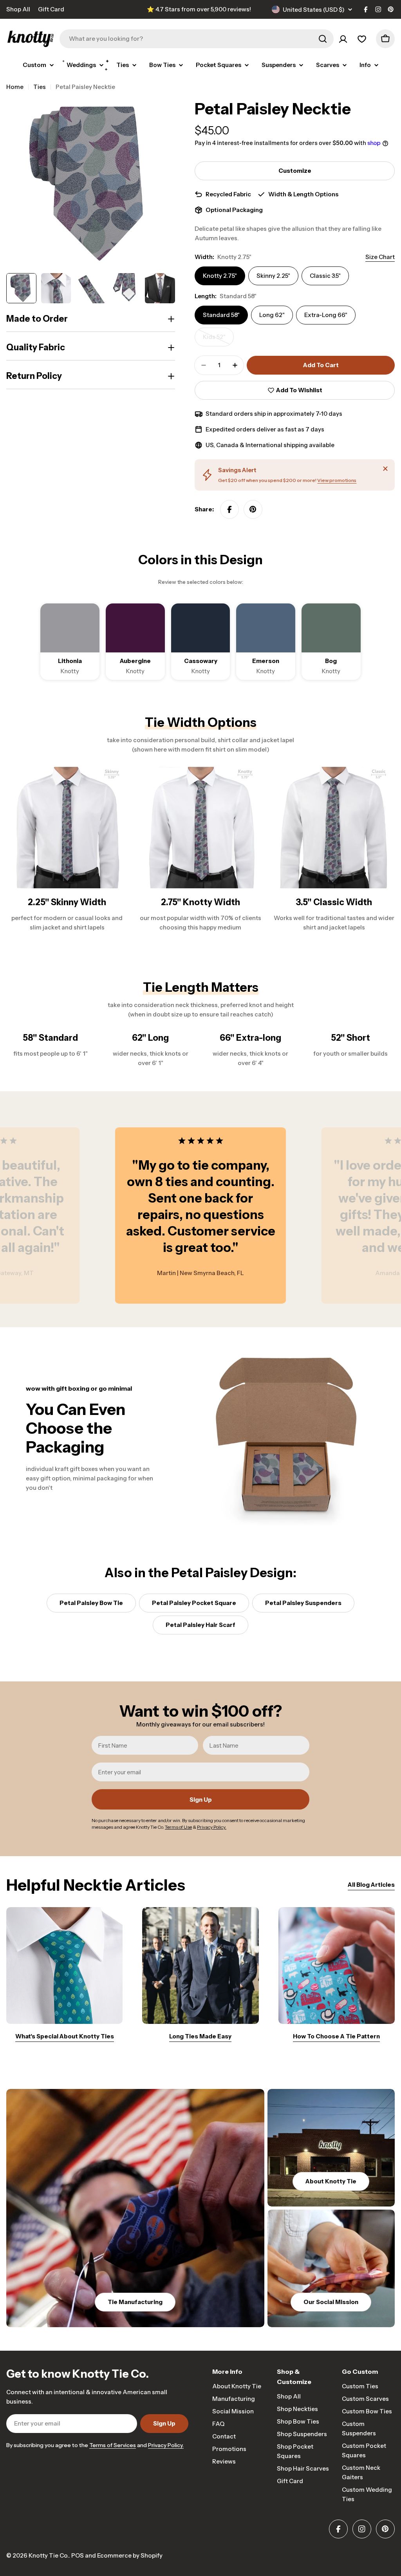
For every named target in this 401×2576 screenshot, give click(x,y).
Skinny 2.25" (273, 276)
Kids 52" (218, 340)
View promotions (337, 480)
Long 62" (272, 315)
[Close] (385, 469)
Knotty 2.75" (220, 276)
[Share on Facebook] (229, 509)
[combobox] (197, 39)
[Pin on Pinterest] (253, 509)
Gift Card (51, 9)
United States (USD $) (314, 10)
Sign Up (201, 1800)
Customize (295, 171)
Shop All (18, 9)
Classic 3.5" (325, 276)
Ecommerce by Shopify (130, 2555)
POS (78, 2555)
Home (15, 87)
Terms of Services (113, 2445)
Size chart (380, 257)
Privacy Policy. (166, 2445)
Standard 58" (221, 315)
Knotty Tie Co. (49, 2555)
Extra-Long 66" (326, 315)
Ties (40, 87)
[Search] (323, 39)
